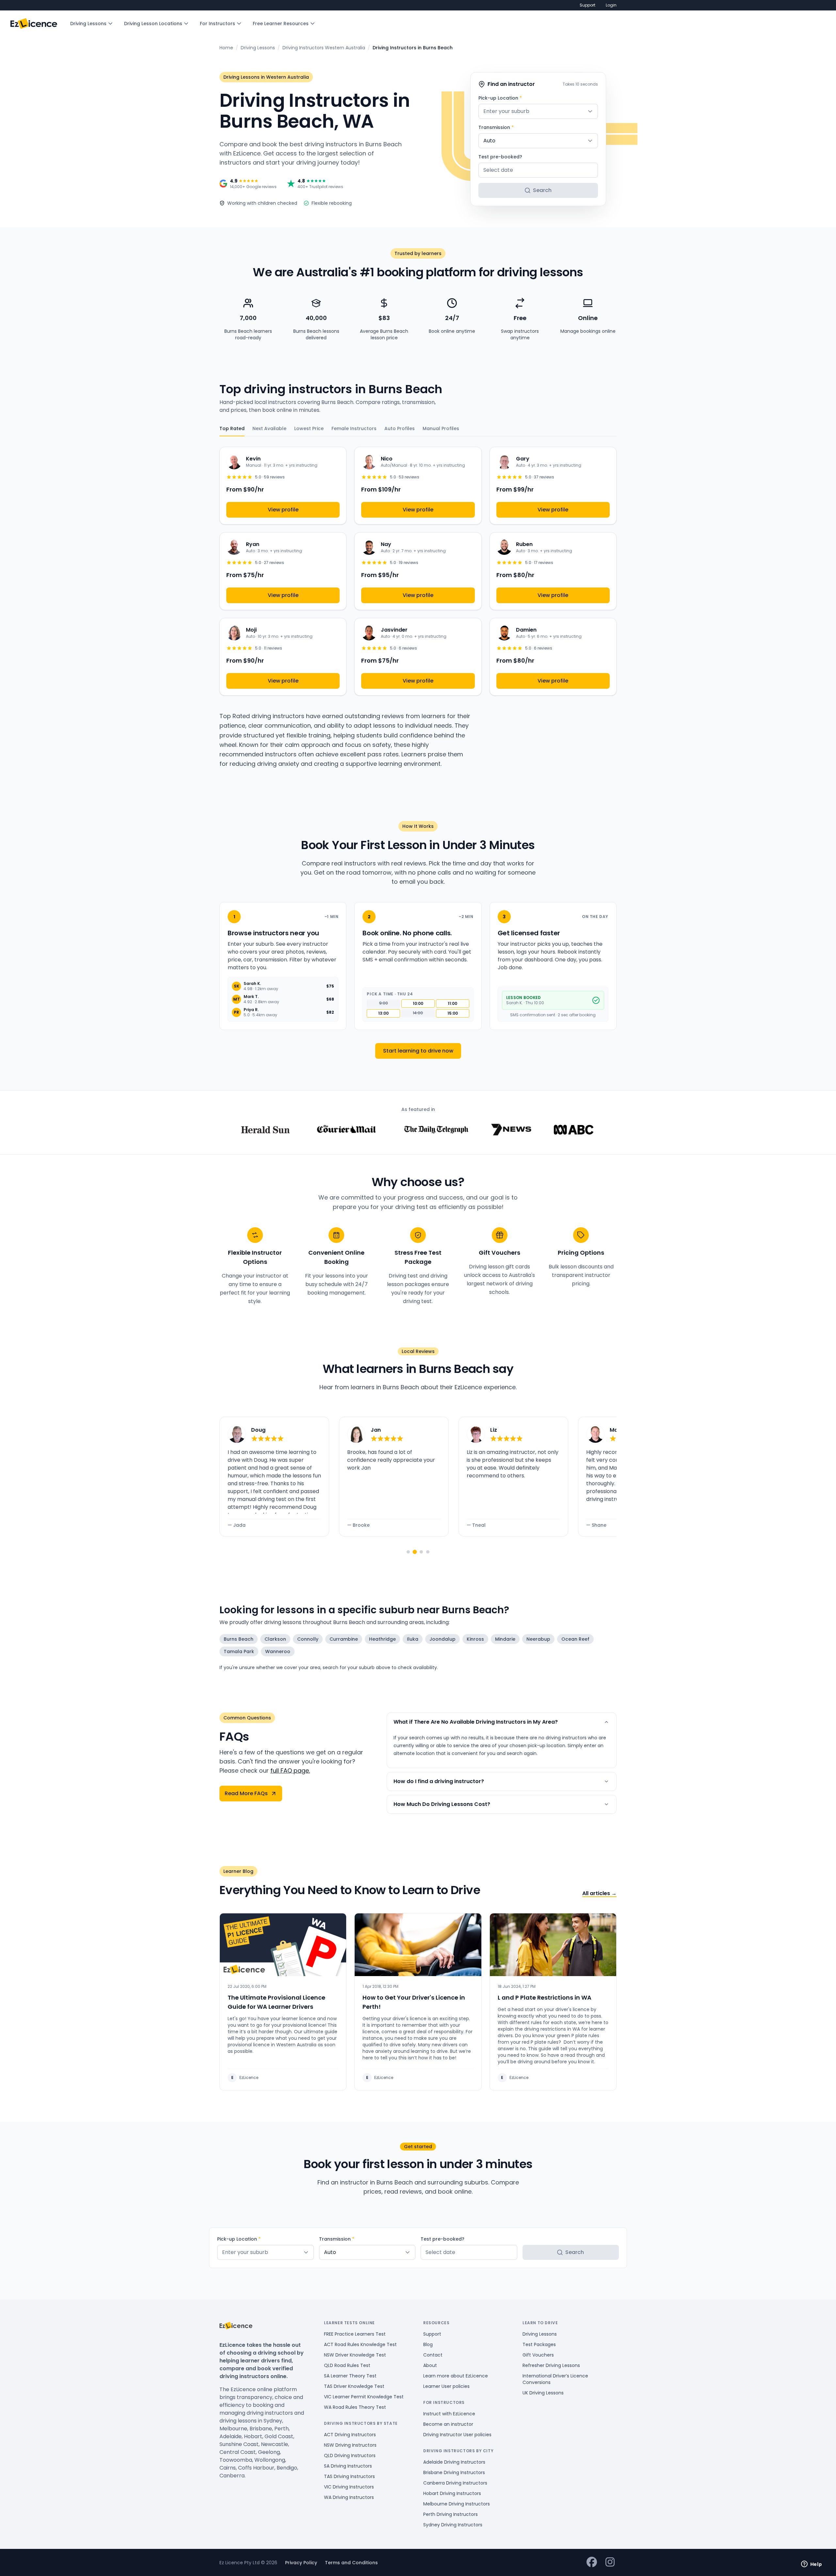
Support (587, 5)
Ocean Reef (575, 1639)
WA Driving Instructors (349, 2497)
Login (611, 5)
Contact (433, 2355)
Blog (428, 2344)
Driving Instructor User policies (457, 2435)
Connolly (308, 1639)
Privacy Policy (301, 2563)
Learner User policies (446, 2386)
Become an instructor (448, 2424)
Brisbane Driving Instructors (454, 2472)
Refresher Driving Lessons (551, 2365)
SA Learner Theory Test (350, 2376)
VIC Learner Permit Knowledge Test (364, 2397)
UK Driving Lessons (543, 2393)
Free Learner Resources (281, 24)
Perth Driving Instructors (450, 2514)
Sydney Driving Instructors (453, 2525)
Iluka (413, 1639)
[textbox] (538, 111)
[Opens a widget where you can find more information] (812, 2565)
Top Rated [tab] (232, 428)
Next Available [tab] (269, 428)
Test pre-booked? (500, 157)
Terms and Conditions (351, 2563)
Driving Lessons (88, 24)
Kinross (475, 1639)
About (430, 2365)
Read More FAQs (246, 1793)
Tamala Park (239, 1651)
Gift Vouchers (538, 2355)
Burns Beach (239, 1639)
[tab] (408, 1552)
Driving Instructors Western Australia (324, 48)
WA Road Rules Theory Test (355, 2407)
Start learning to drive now (418, 1051)
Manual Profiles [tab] (441, 428)
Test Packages (539, 2344)
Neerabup (538, 1639)
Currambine (344, 1639)
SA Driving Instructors (348, 2466)
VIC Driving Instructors (349, 2487)
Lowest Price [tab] (309, 428)
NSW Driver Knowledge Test (355, 2355)
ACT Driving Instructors (350, 2435)
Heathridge (382, 1639)
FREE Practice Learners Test (355, 2334)
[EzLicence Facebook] (592, 2562)
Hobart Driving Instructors (452, 2493)
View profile (283, 510)
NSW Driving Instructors (350, 2445)
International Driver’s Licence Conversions (555, 2379)
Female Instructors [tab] (354, 428)
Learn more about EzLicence (456, 2376)
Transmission (496, 127)
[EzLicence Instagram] (610, 2562)
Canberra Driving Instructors (455, 2483)
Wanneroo (278, 1651)
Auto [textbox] (489, 141)
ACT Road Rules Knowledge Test (360, 2344)
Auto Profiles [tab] (400, 428)
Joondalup (442, 1639)
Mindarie (505, 1639)
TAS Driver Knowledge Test (354, 2386)
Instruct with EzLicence (449, 2414)
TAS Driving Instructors (349, 2476)
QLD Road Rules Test (347, 2365)
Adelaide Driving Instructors (454, 2462)
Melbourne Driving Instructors (457, 2504)
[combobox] (538, 111)
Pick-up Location (500, 98)
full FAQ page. (290, 1771)
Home (226, 48)
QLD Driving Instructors (350, 2455)
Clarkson (275, 1639)
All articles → (599, 1893)
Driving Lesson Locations (153, 24)
